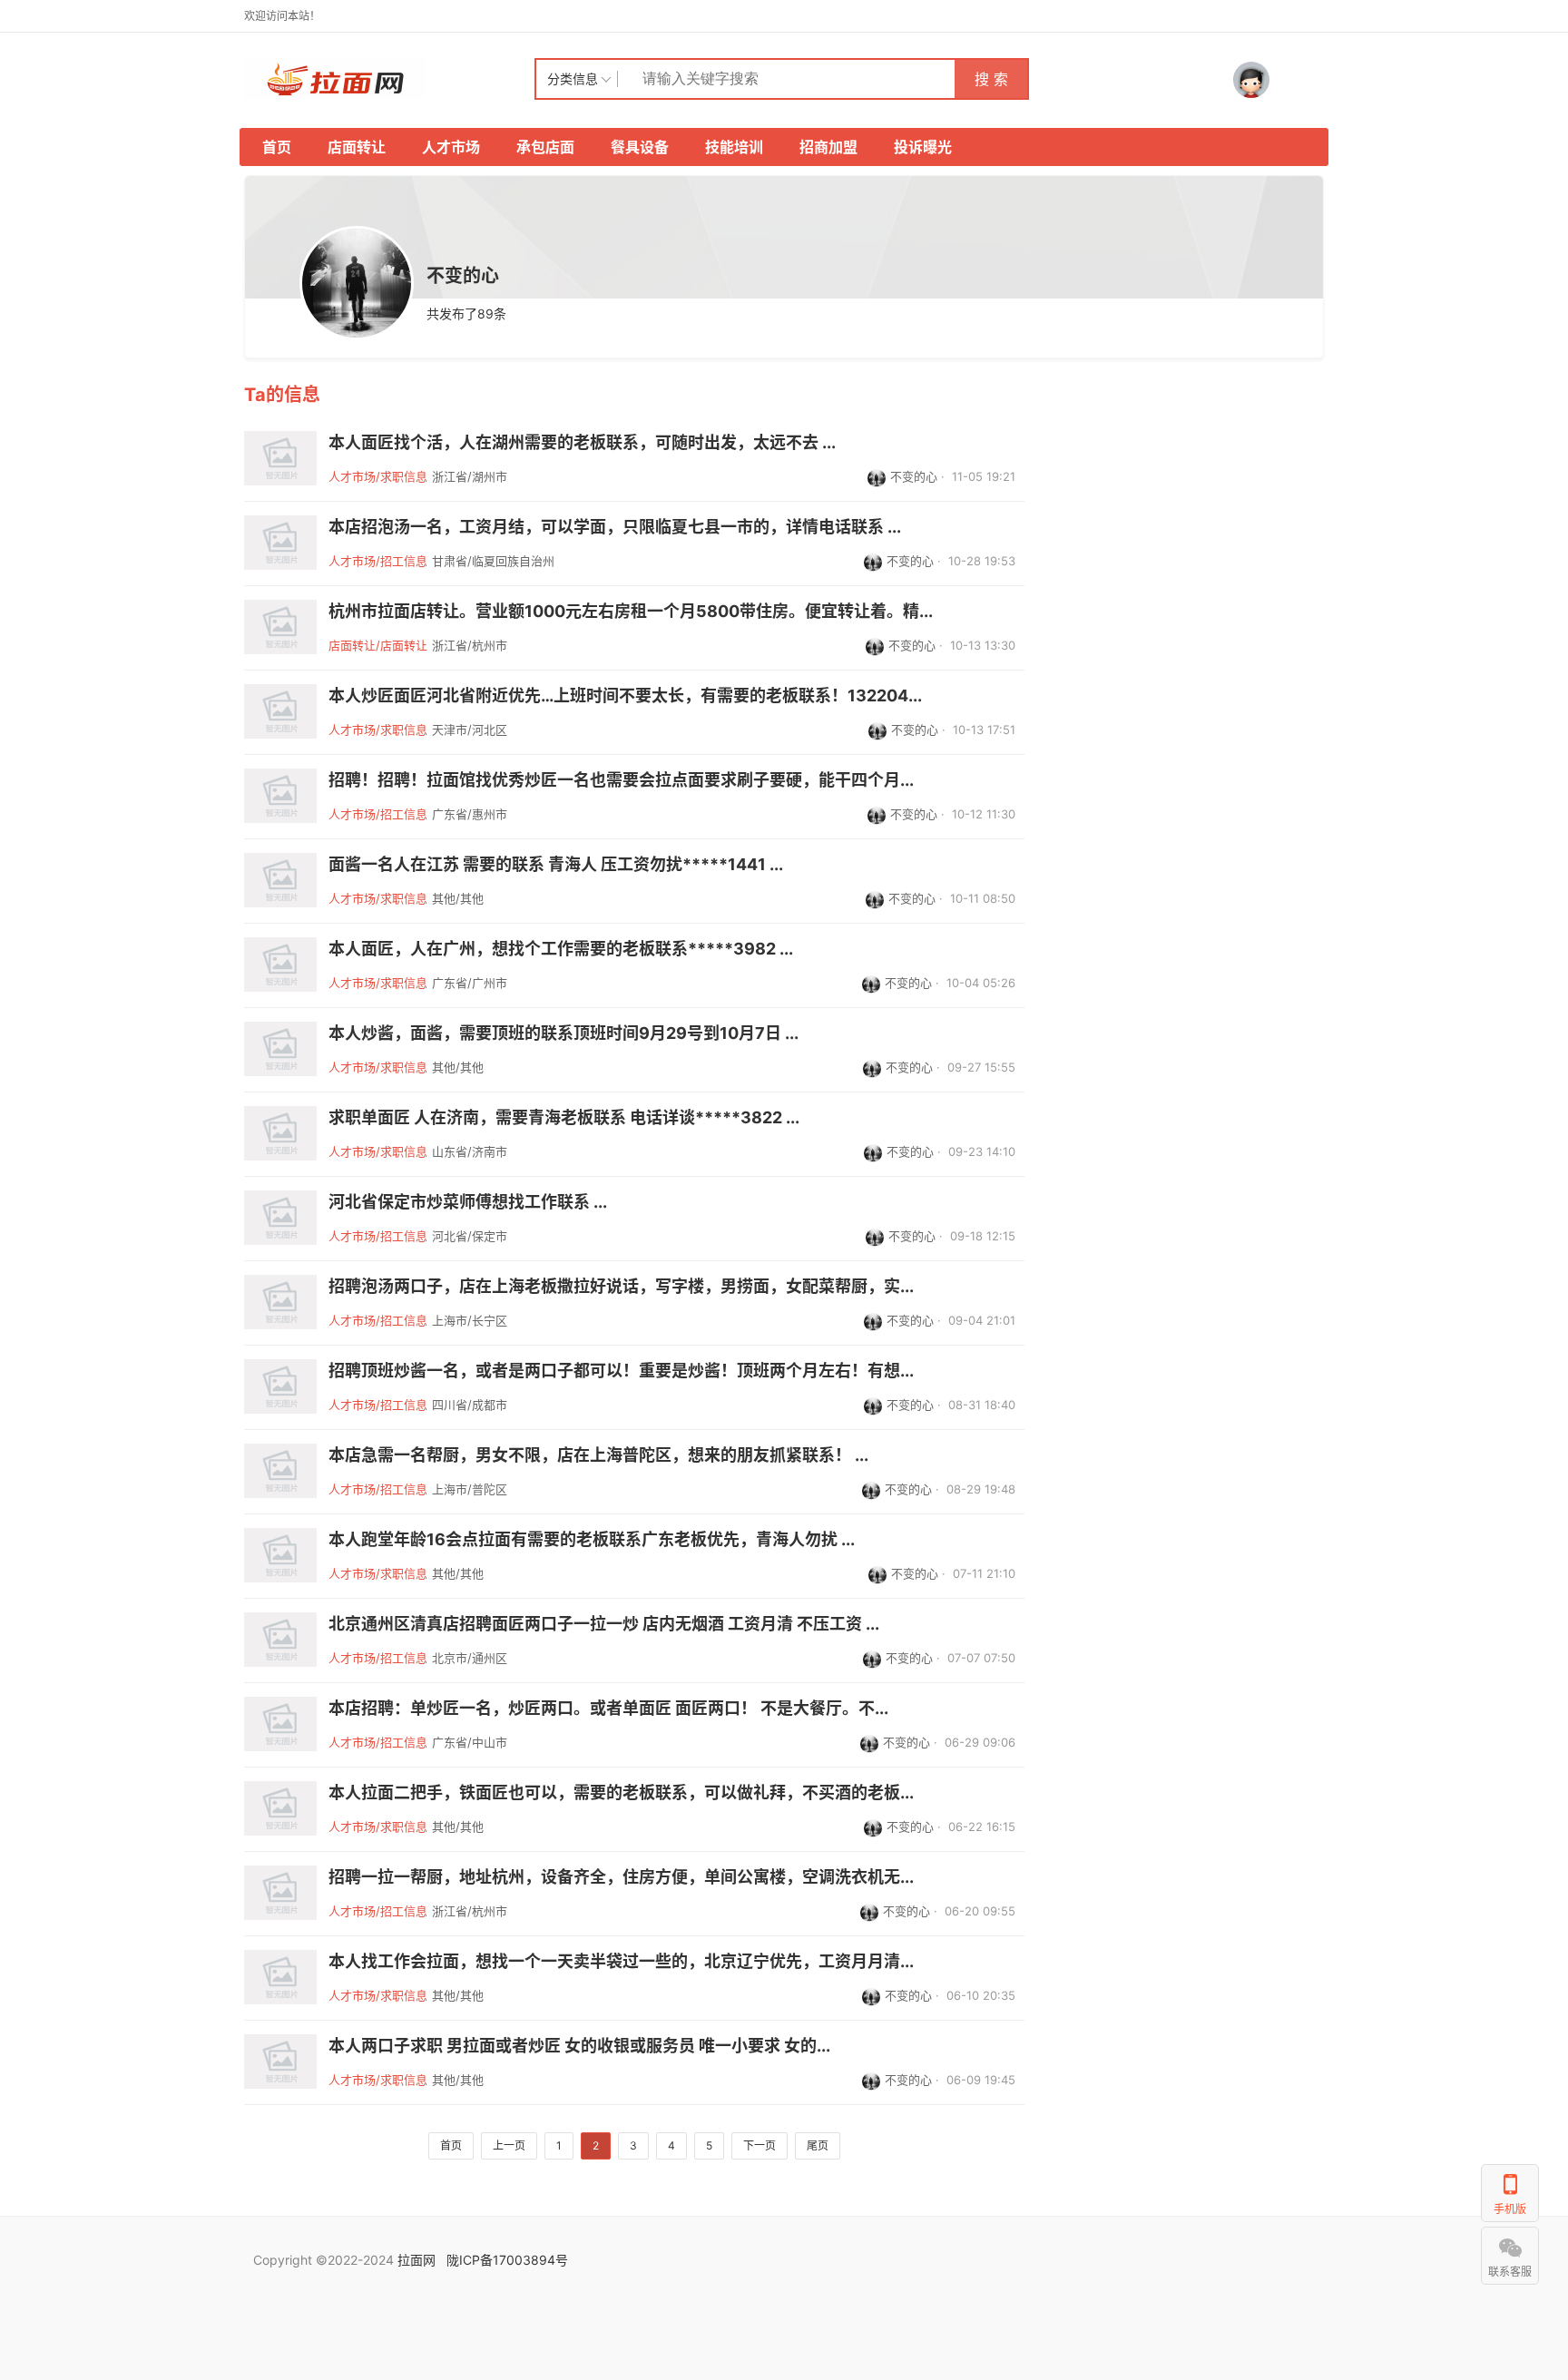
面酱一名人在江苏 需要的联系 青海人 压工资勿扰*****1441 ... (556, 865)
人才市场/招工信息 (378, 561)
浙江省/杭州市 (470, 645)
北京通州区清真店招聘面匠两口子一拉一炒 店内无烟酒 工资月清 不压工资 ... (604, 1624)
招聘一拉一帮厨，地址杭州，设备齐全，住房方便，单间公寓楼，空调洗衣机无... (621, 1877)
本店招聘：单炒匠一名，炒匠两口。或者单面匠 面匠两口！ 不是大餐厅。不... (608, 1709)
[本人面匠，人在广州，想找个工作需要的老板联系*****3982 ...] (280, 965)
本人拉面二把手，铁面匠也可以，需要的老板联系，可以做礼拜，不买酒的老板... (621, 1793)
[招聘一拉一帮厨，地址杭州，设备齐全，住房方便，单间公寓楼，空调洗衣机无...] (280, 1893)
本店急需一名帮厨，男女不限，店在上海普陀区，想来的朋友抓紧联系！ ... (598, 1455)
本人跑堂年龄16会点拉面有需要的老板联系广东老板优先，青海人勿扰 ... (592, 1540)
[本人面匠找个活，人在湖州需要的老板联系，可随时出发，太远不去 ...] (280, 458)
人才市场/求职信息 (378, 476)
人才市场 (451, 147)
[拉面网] (389, 79)
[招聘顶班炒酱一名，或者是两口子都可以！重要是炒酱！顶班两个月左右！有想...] (280, 1386)
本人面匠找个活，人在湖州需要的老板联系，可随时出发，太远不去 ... (582, 443)
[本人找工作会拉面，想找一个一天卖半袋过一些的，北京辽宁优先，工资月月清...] (280, 1977)
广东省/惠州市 (470, 814)
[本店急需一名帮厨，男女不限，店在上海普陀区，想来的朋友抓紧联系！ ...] (280, 1471)
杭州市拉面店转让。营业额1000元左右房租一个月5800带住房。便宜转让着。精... (631, 612)
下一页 (759, 2145)
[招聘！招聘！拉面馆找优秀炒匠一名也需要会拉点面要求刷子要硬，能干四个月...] (280, 796)
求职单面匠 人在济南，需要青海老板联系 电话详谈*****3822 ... (564, 1118)
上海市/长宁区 (470, 1320)
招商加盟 (828, 147)
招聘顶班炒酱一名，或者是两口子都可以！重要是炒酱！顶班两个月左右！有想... (621, 1371)
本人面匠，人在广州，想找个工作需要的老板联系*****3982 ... (561, 949)
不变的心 (914, 476)
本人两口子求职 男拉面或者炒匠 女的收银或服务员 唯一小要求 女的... (579, 2046)
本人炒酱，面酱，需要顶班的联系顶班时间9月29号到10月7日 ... (563, 1033)
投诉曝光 (923, 147)
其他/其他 (458, 898)
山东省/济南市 (470, 1151)
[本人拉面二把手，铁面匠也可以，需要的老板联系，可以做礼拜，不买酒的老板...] (280, 1808)
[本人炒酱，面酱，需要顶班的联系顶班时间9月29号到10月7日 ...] (280, 1049)
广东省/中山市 (470, 1742)
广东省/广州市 (470, 983)
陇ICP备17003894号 (507, 2260)
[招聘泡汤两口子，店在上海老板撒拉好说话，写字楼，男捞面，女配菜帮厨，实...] (280, 1302)
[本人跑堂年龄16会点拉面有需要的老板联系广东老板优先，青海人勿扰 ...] (280, 1555)
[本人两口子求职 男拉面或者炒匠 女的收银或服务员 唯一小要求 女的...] (280, 2062)
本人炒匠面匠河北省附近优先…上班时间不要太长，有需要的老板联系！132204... (625, 696)
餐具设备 (640, 147)
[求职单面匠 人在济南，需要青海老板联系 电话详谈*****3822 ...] (280, 1133)
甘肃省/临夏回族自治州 (493, 561)
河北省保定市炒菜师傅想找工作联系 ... (468, 1202)
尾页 (818, 2145)
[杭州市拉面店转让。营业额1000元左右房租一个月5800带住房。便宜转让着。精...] (280, 627)
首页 (277, 147)
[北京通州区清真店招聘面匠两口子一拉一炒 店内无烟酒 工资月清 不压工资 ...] (280, 1640)
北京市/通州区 (470, 1658)
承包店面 (545, 147)
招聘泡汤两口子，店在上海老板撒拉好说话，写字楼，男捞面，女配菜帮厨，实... (621, 1287)
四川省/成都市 (470, 1405)
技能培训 (734, 147)
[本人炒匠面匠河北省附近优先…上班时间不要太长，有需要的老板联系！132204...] (280, 711)
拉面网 (416, 2260)
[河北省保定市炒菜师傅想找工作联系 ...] (280, 1218)
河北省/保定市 (470, 1236)
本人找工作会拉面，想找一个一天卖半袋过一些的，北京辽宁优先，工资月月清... (621, 1962)
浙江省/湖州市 (470, 476)
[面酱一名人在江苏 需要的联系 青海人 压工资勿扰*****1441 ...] (280, 880)
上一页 (509, 2145)
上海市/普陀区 (470, 1489)
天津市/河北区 (470, 730)
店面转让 (357, 147)
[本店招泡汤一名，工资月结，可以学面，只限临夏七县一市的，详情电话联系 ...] (280, 543)
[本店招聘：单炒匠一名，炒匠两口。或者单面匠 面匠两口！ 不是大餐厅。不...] (280, 1724)
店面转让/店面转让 (378, 645)
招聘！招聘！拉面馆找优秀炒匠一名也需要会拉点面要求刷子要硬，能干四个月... (621, 780)
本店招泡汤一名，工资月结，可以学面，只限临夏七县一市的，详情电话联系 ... (615, 527)
